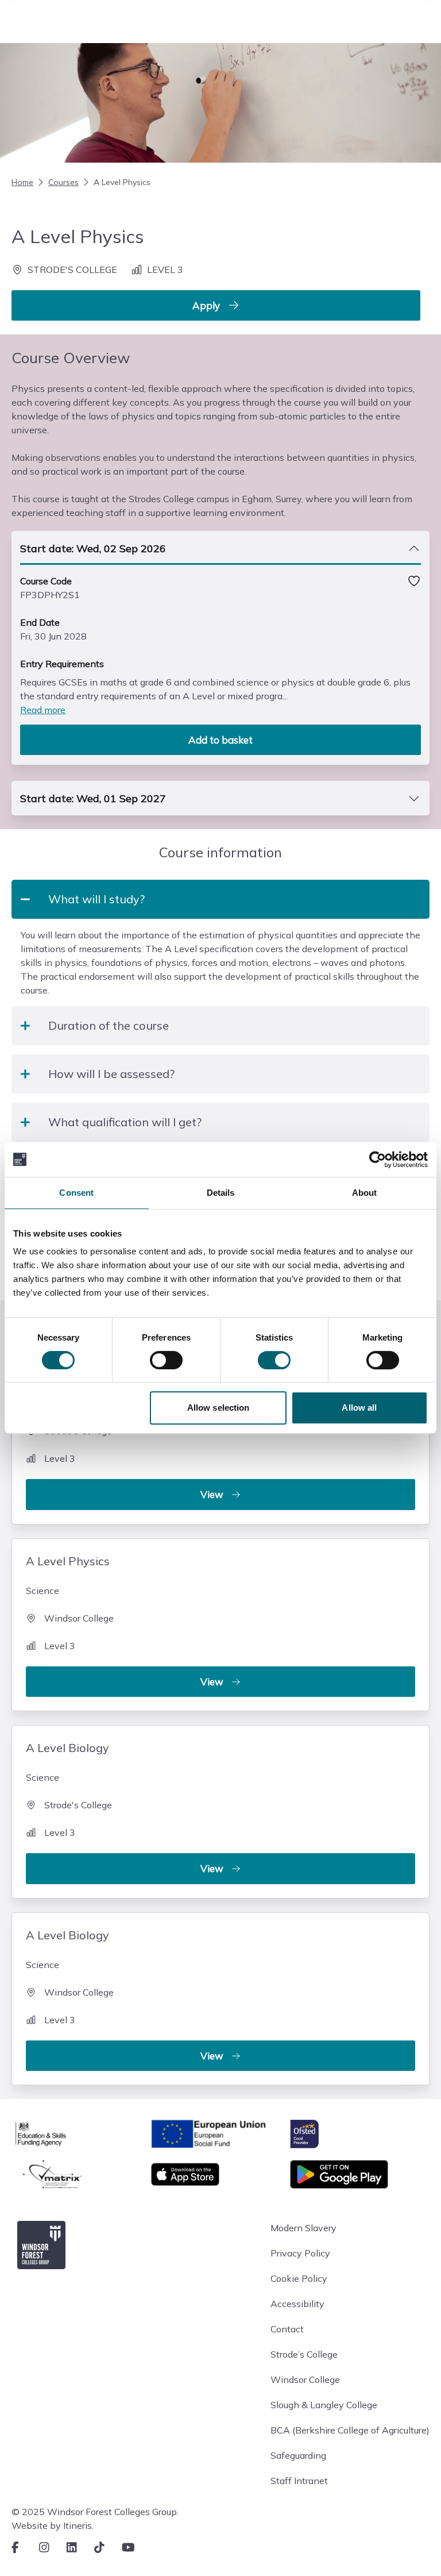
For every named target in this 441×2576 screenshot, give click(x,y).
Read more (43, 710)
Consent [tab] (76, 1193)
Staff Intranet (299, 2481)
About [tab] (365, 1193)
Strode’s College (304, 2354)
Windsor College (305, 2379)
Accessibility (297, 2304)
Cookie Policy (299, 2278)
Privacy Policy (300, 2253)
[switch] (166, 1360)
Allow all (359, 1408)
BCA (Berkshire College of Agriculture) (350, 2430)
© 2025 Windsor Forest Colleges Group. (95, 2512)
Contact (287, 2329)
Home (22, 182)
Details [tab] (221, 1193)
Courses (63, 182)
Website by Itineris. (53, 2525)
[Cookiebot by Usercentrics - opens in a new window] (378, 1160)
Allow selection (218, 1408)
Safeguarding (298, 2455)
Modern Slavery (303, 2228)
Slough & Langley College (324, 2405)
